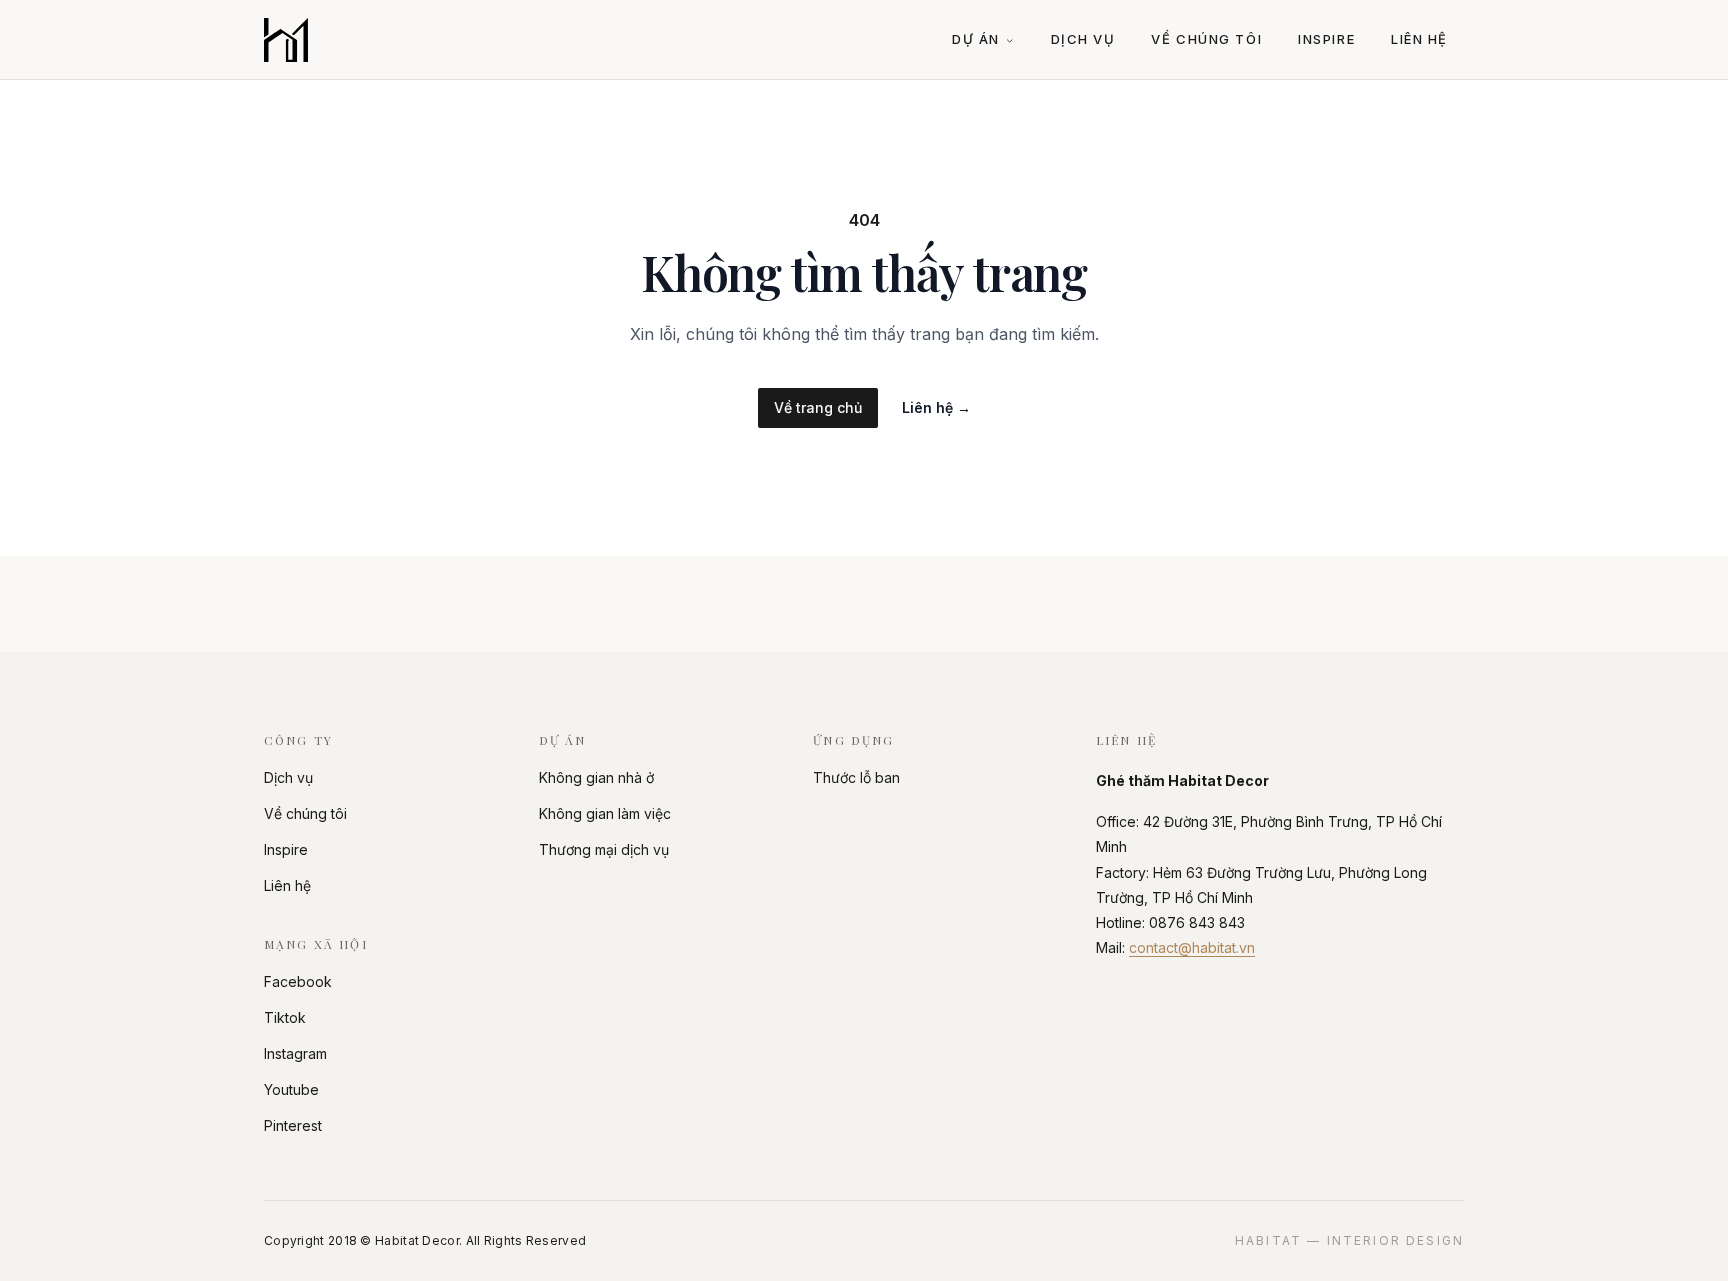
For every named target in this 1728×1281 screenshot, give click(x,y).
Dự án (976, 39)
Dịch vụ (1083, 39)
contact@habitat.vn (1192, 947)
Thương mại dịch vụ (604, 849)
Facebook (298, 981)
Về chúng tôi (1206, 39)
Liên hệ (1419, 39)
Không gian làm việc (605, 813)
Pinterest (293, 1125)
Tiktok (285, 1017)
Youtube (291, 1089)
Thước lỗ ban (856, 777)
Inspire (1326, 39)
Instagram (295, 1053)
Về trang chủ (818, 407)
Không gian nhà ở (596, 777)
